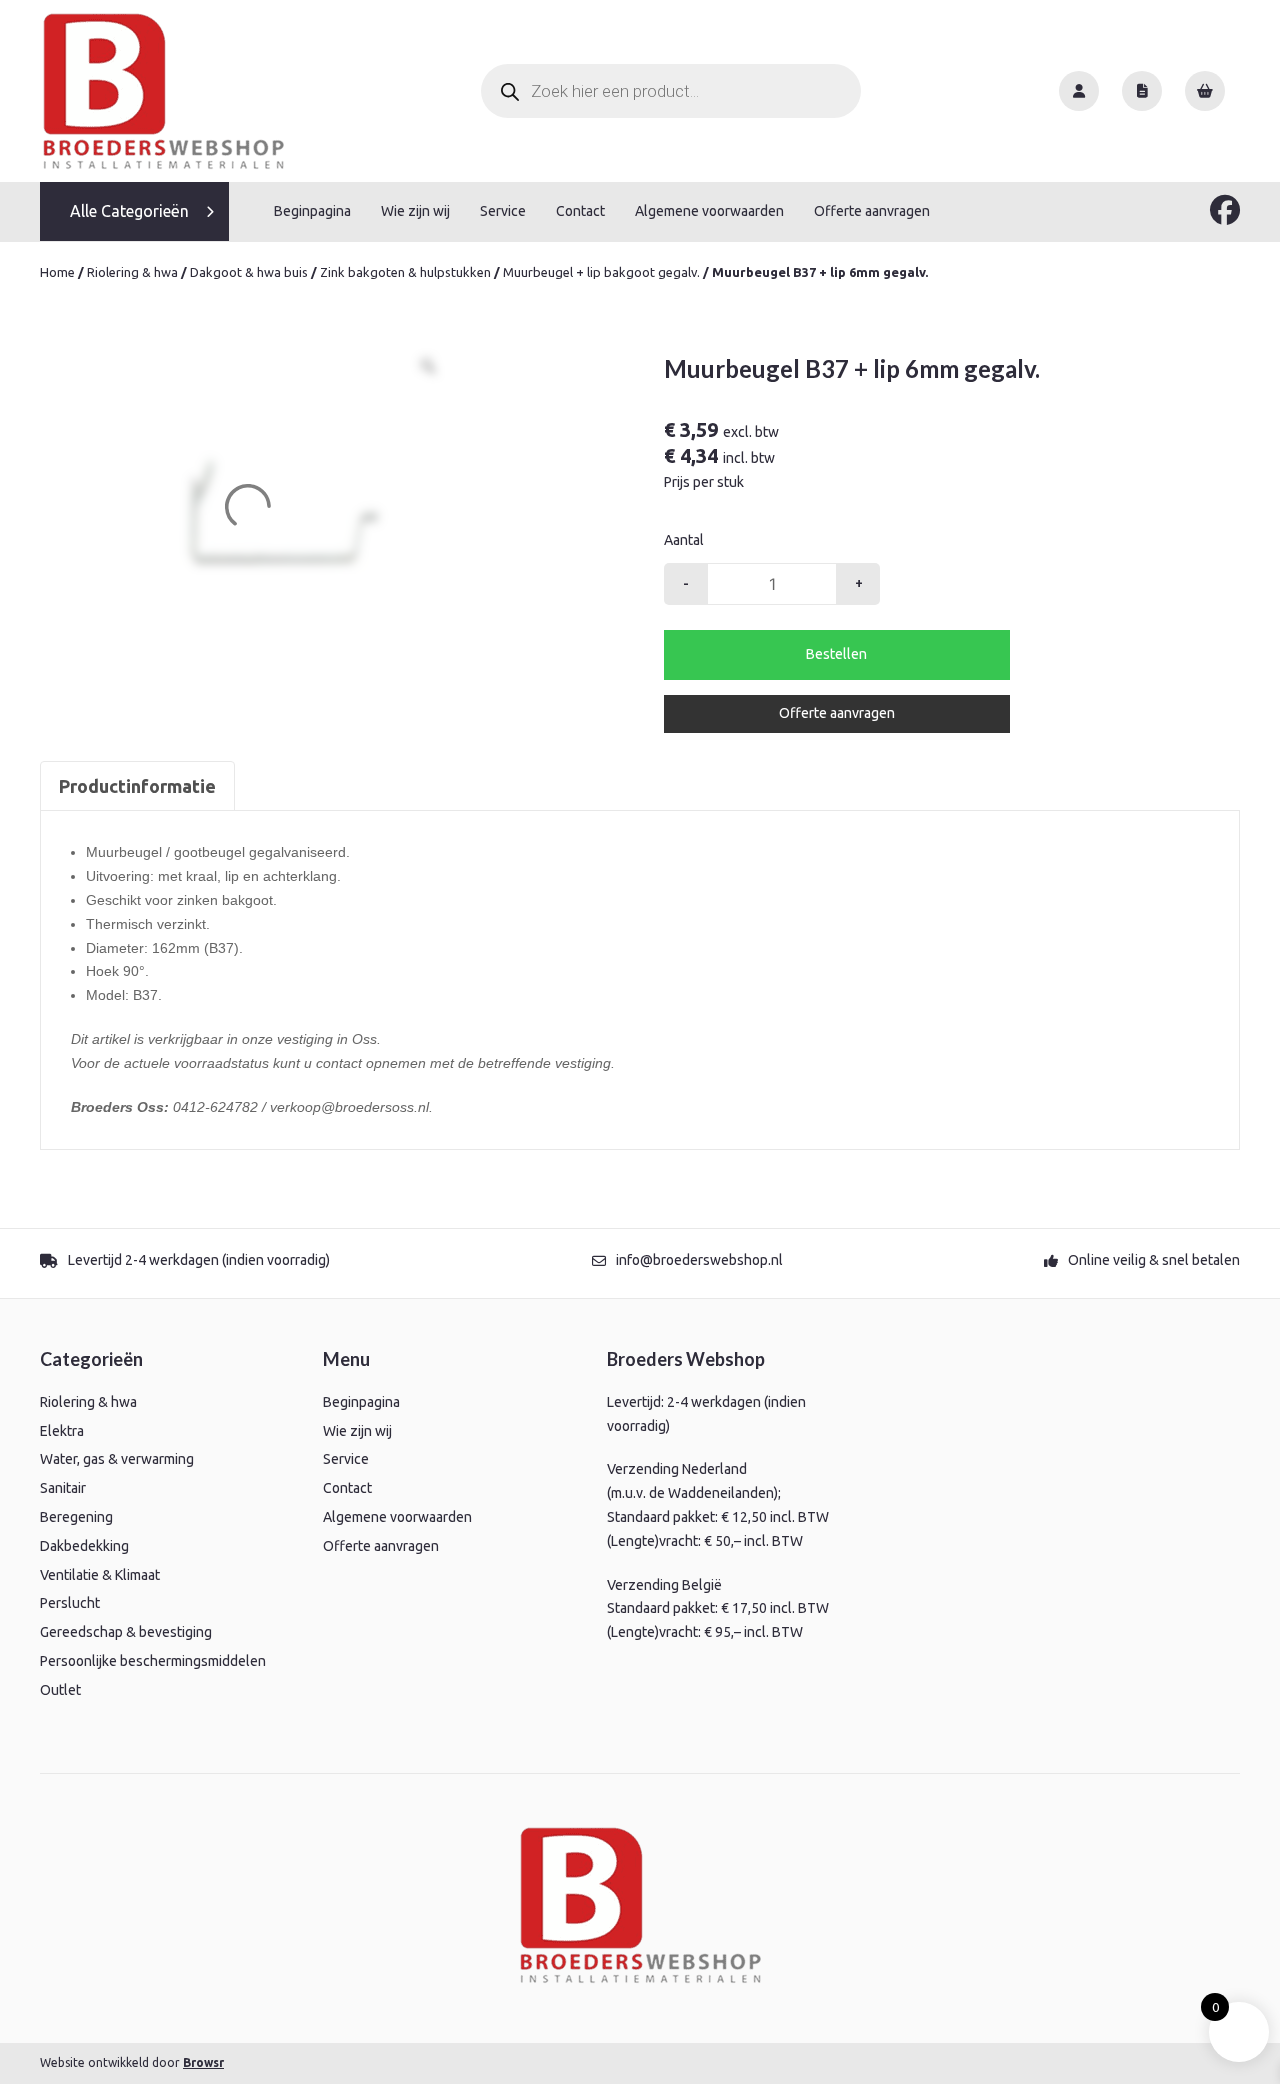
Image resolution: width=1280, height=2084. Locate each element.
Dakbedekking (84, 1546)
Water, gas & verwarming (117, 1459)
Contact (580, 211)
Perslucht (70, 1603)
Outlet (60, 1690)
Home (57, 272)
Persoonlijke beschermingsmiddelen (153, 1661)
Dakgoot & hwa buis (249, 272)
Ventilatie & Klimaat (100, 1575)
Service (503, 211)
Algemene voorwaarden (709, 211)
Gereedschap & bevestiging (126, 1632)
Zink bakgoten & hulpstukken (405, 272)
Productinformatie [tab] (137, 786)
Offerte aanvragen (872, 211)
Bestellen (836, 654)
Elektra (62, 1431)
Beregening (76, 1517)
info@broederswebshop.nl (699, 1260)
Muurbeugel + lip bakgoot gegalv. (601, 272)
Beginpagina (312, 211)
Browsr (203, 2062)
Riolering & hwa (132, 272)
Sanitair (63, 1488)
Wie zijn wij (415, 211)
